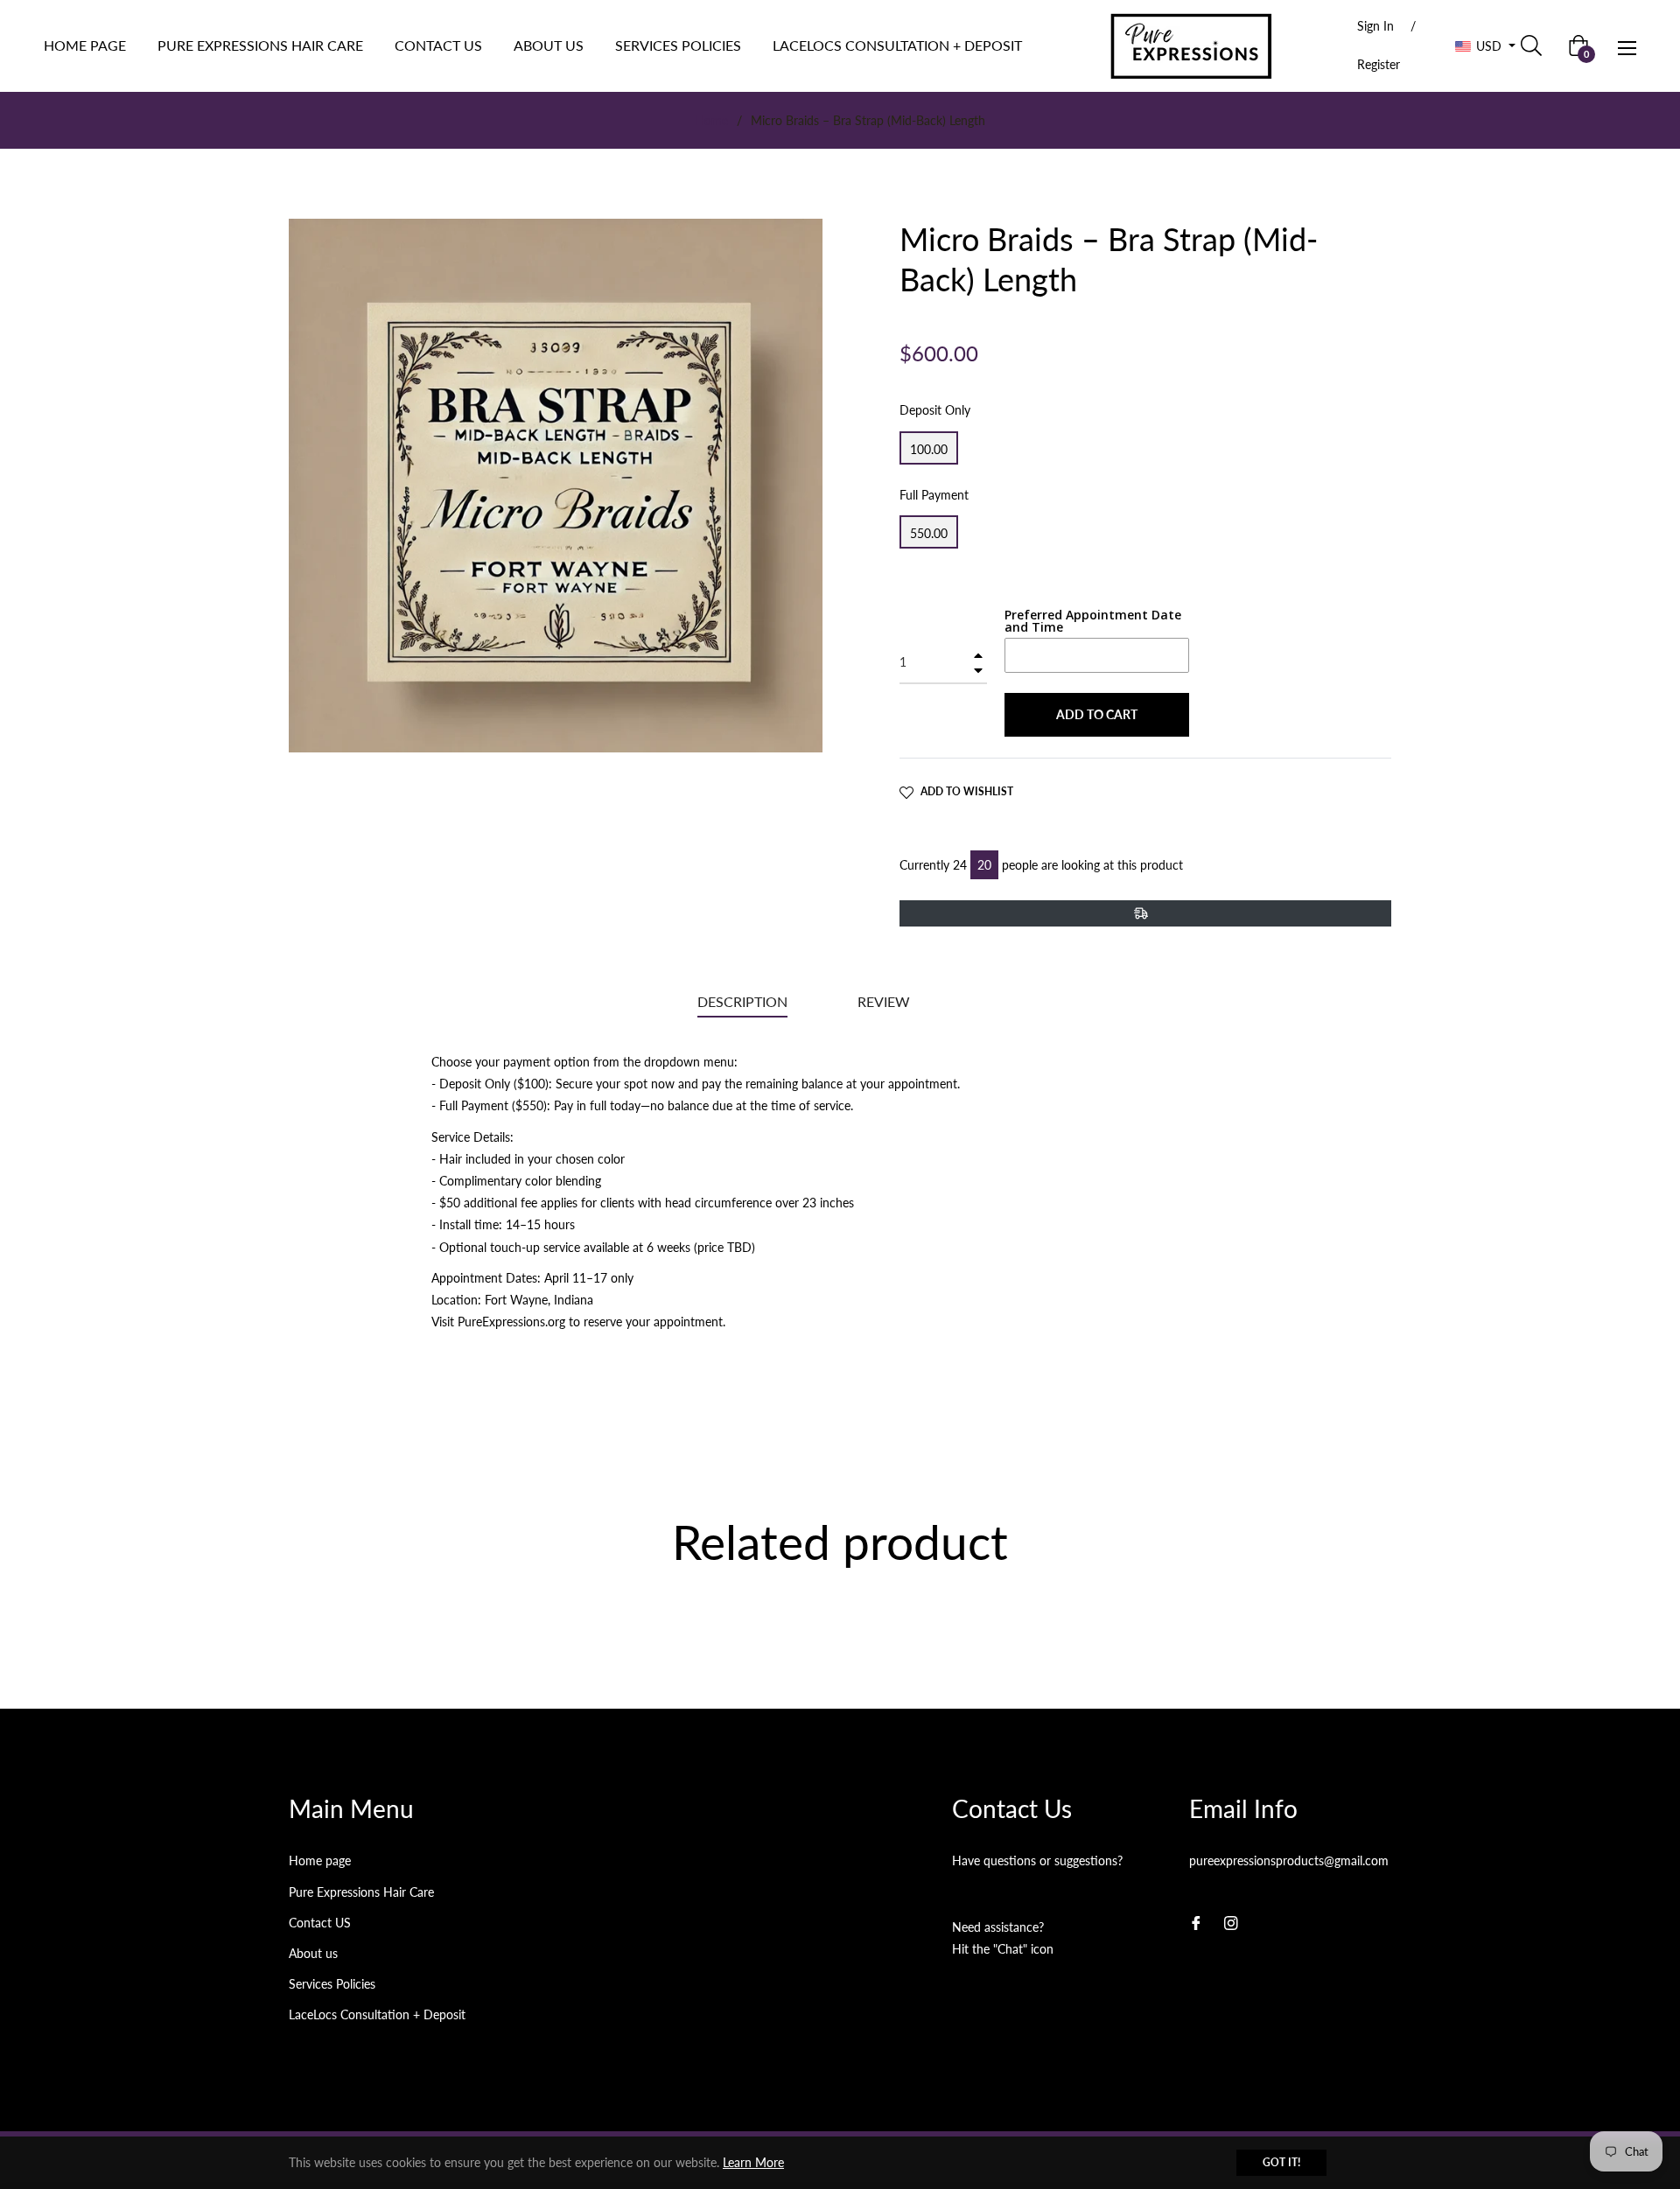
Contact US (320, 1923)
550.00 (929, 533)
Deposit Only (935, 410)
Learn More (753, 2162)
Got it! (1281, 2162)
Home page (320, 1860)
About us (313, 1953)
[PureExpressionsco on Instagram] (1231, 1922)
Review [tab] (885, 1001)
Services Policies (332, 1984)
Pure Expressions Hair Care (361, 1892)
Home (711, 120)
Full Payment (934, 495)
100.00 (929, 449)
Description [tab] (742, 1001)
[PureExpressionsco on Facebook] (1196, 1922)
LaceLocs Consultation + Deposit (377, 2014)
